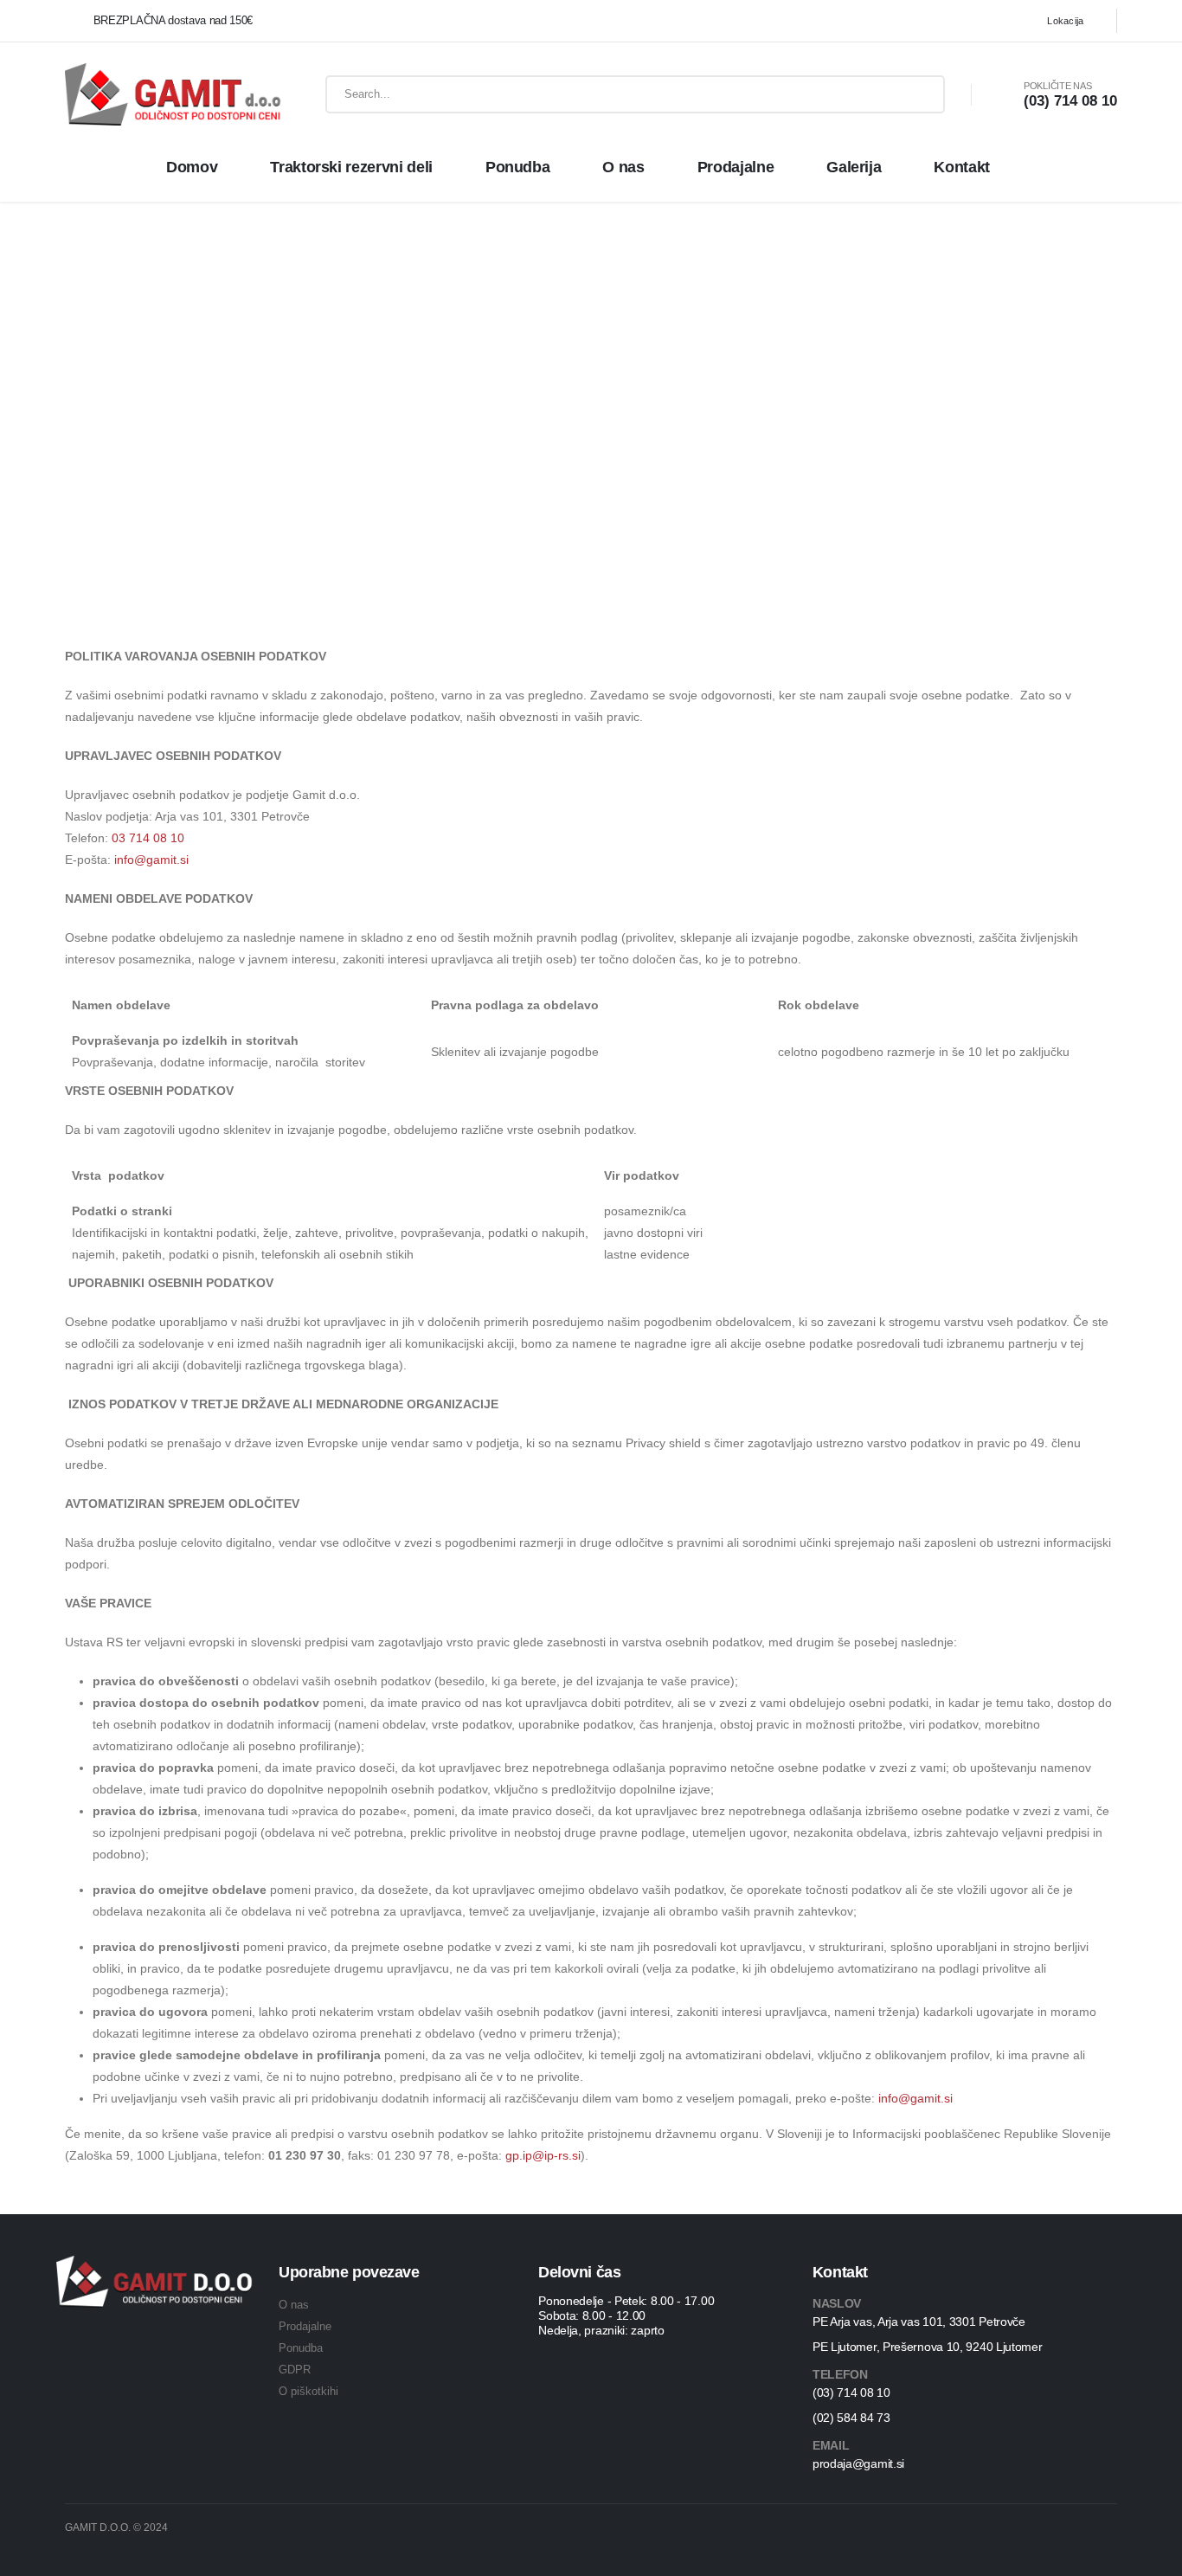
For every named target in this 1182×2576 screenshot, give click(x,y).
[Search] (919, 94)
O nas (623, 167)
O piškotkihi (308, 2391)
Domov (192, 167)
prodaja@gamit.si (858, 2463)
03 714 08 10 (148, 838)
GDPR (295, 2370)
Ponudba (518, 167)
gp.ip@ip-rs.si (543, 2155)
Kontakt (962, 167)
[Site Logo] (153, 94)
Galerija (854, 167)
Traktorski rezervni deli (351, 167)
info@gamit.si (151, 860)
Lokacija (1065, 21)
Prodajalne (736, 167)
